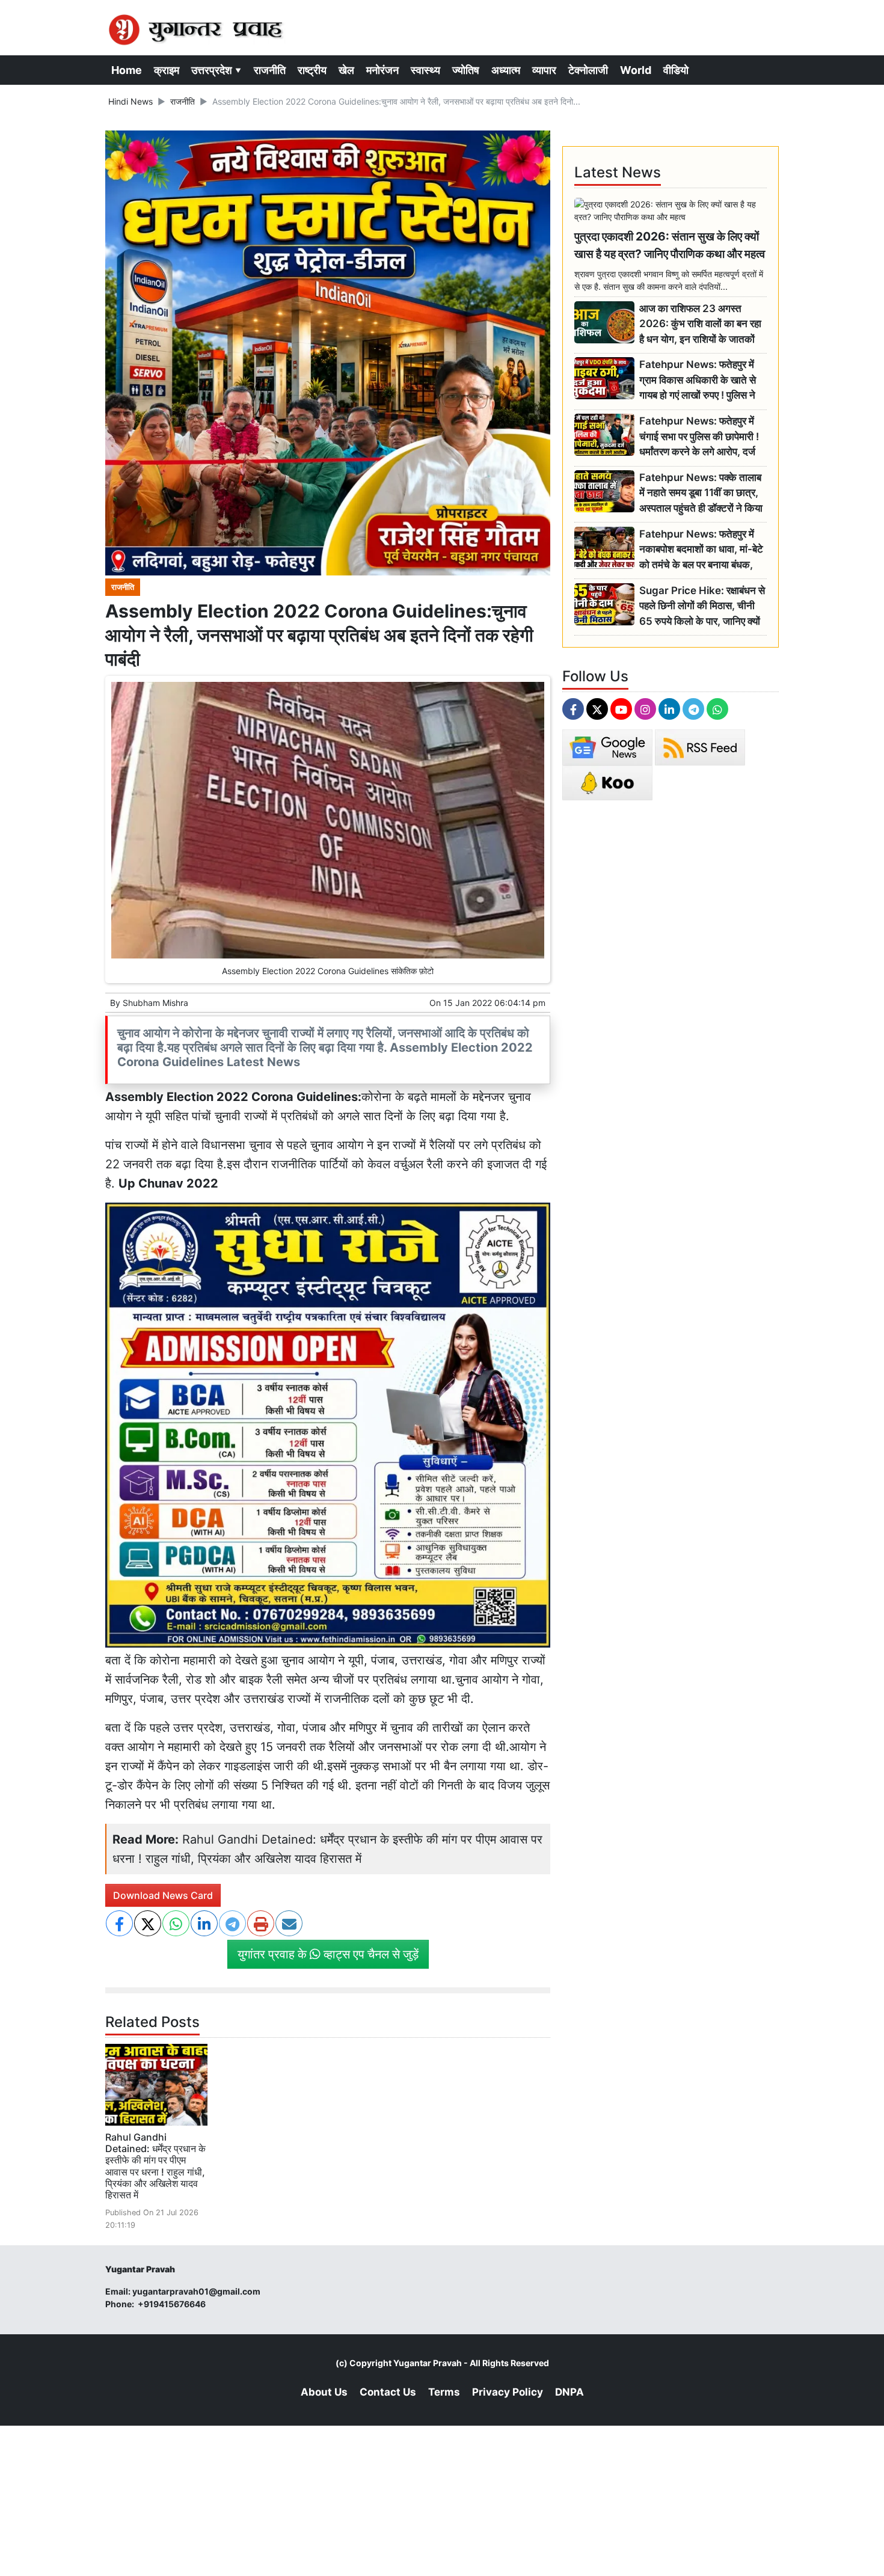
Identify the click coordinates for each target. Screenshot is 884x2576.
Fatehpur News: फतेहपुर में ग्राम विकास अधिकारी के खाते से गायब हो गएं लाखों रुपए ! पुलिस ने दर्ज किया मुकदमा (698, 380)
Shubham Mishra (155, 1003)
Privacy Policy (508, 2392)
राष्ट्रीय (312, 70)
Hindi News (130, 101)
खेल (346, 70)
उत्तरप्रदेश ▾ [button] (216, 70)
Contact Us (388, 2392)
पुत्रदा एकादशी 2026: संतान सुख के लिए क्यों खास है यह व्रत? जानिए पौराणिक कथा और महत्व (670, 245)
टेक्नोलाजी (588, 70)
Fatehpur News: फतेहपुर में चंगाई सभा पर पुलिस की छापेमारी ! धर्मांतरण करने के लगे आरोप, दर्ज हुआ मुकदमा (699, 437)
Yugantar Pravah (428, 2363)
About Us (324, 2392)
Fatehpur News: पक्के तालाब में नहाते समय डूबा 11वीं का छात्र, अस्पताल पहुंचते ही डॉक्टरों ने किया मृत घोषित (701, 493)
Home (127, 70)
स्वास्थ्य (425, 70)
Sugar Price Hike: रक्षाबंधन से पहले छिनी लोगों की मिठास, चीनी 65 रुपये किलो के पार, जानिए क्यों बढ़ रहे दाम (702, 606)
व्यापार (544, 70)
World (636, 70)
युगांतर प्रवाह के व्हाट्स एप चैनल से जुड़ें (328, 1954)
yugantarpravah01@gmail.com (196, 2291)
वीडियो (676, 70)
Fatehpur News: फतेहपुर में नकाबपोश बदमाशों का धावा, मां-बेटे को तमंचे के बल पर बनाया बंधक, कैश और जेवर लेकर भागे (701, 550)
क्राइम (167, 70)
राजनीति (270, 70)
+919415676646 (173, 2304)
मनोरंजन (382, 70)
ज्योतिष (466, 70)
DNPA (569, 2392)
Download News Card (163, 1895)
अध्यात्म (506, 70)
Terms (444, 2392)
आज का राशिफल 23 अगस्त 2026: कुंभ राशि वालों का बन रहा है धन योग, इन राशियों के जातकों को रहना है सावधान (700, 324)
